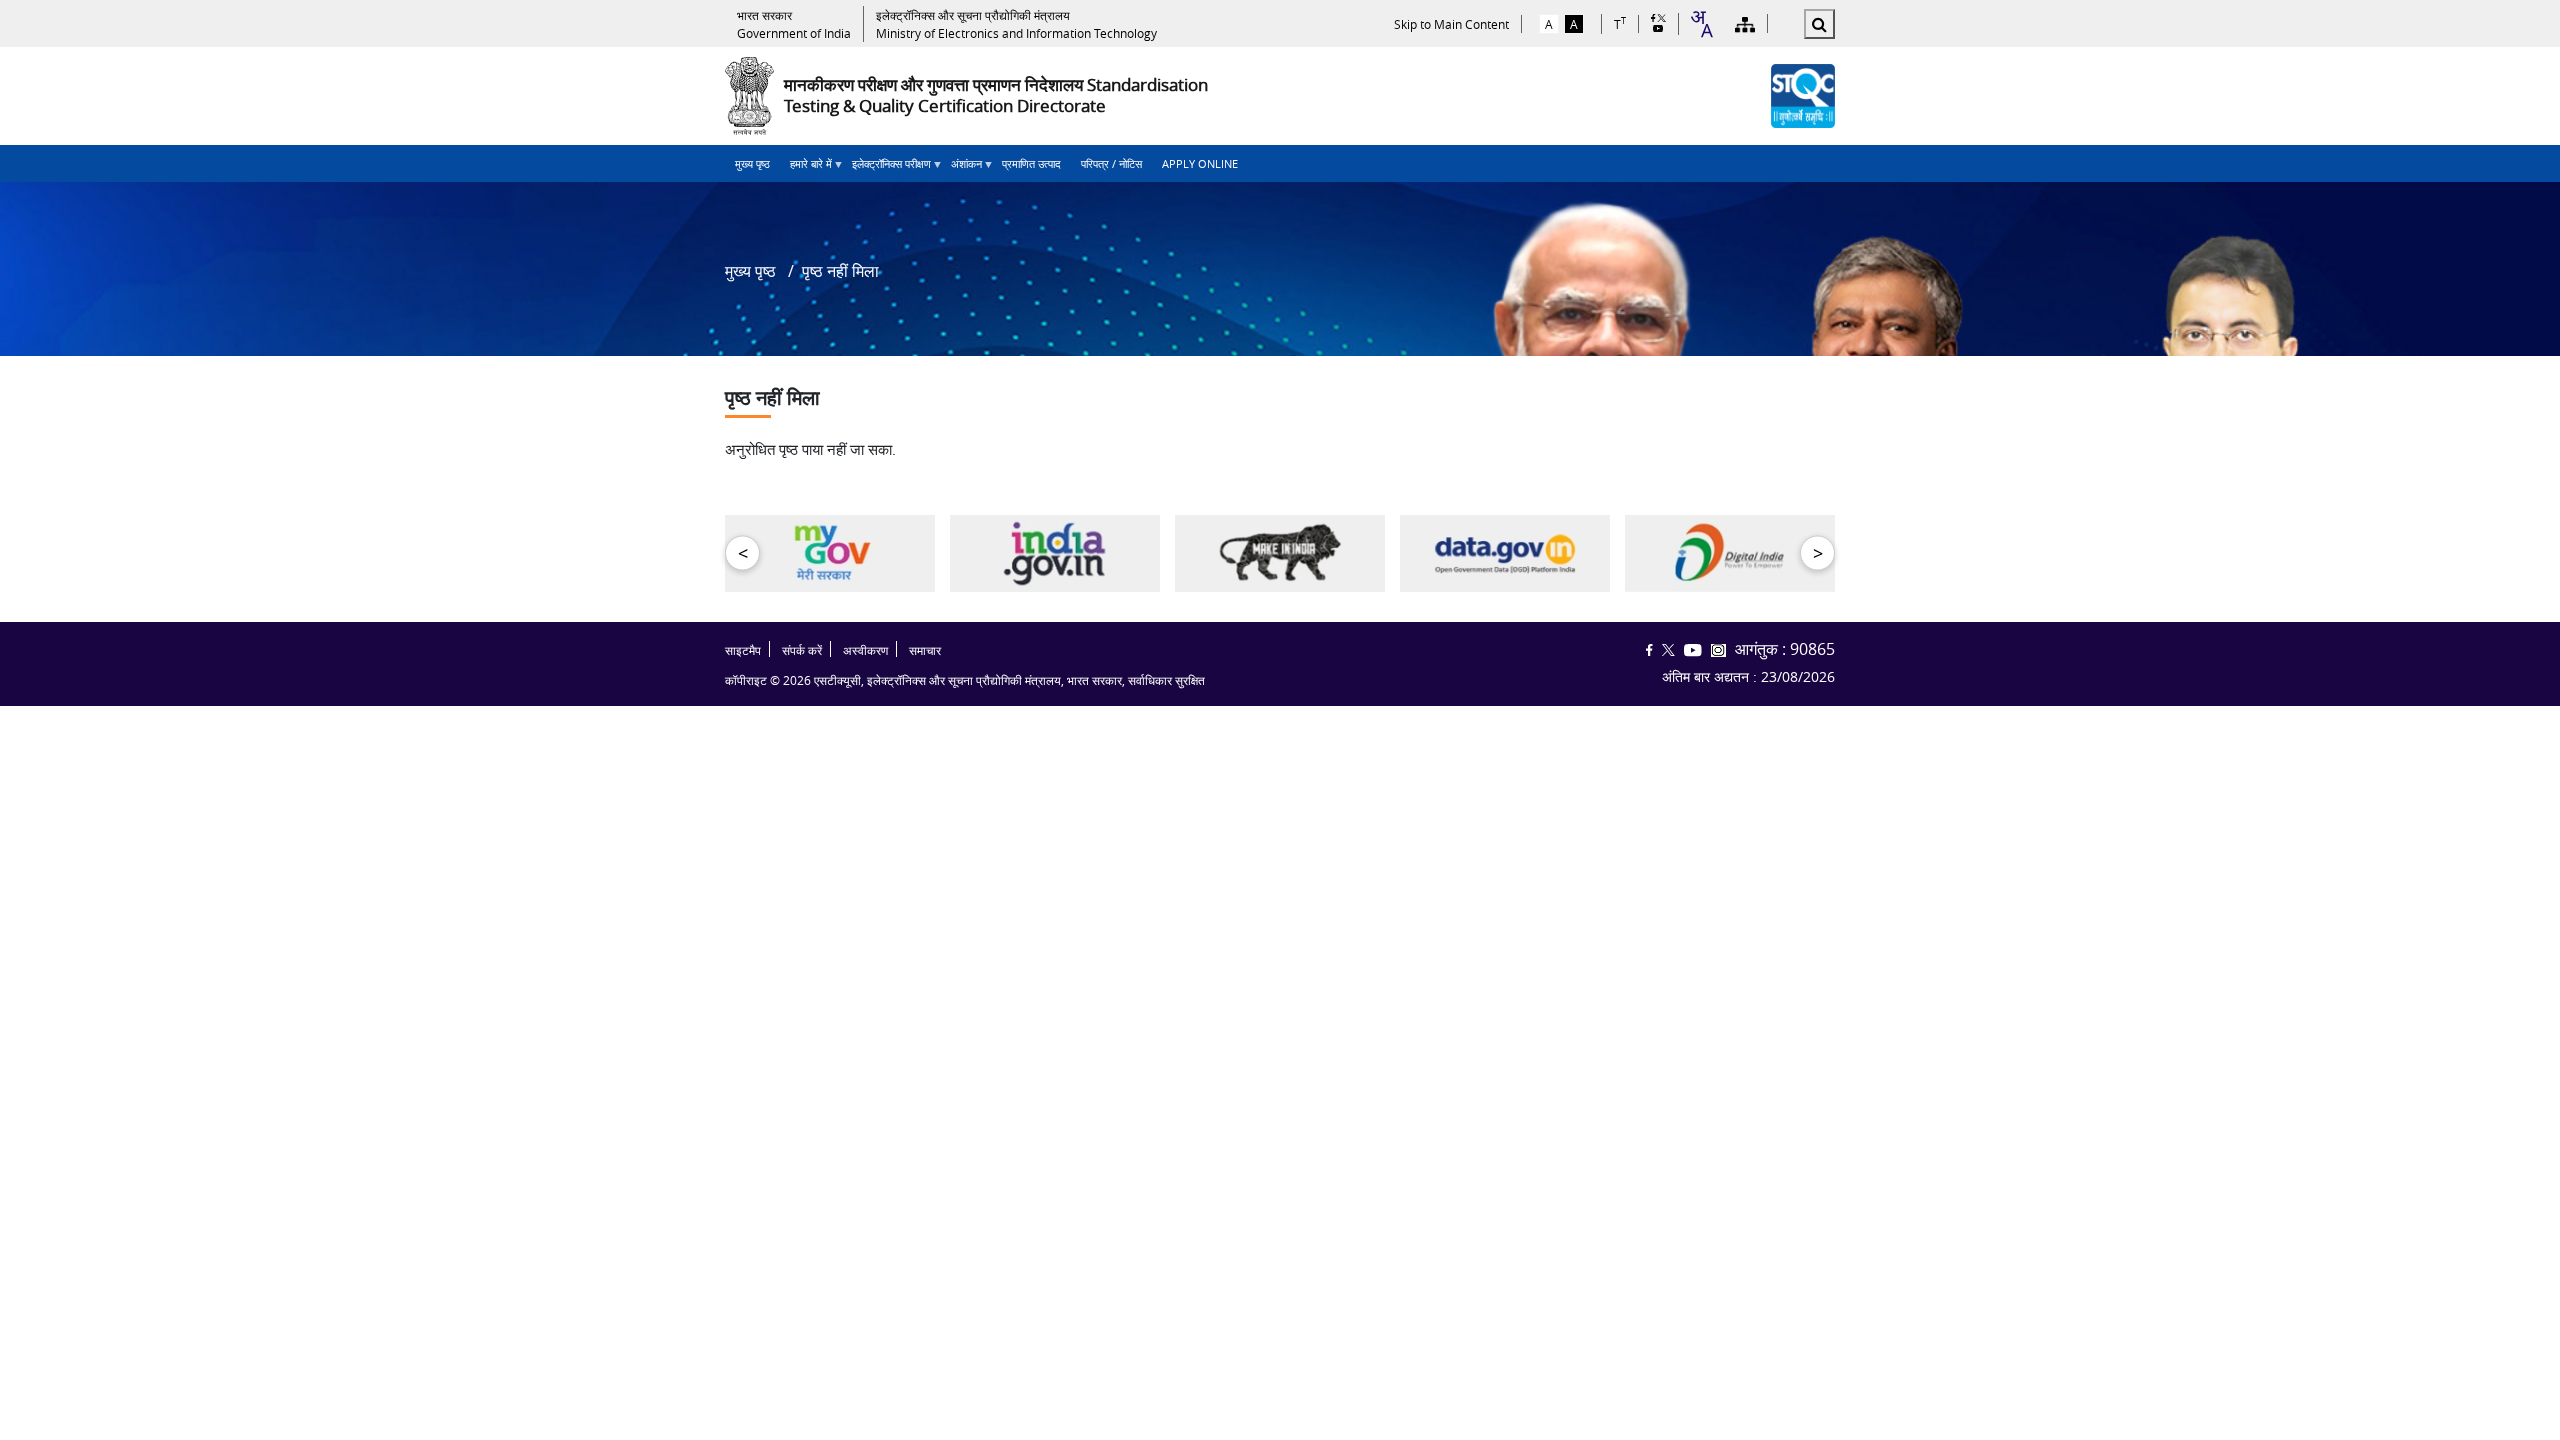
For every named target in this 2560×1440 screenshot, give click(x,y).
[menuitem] (752, 163)
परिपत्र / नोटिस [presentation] (1111, 163)
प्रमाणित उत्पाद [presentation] (1031, 163)
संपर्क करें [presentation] (802, 650)
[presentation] (794, 24)
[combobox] (1701, 24)
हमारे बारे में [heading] (806, 169)
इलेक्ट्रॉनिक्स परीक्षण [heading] (886, 169)
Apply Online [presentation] (1200, 163)
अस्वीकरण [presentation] (865, 650)
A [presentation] (1549, 24)
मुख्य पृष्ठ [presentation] (752, 163)
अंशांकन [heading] (961, 169)
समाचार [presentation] (925, 650)
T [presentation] (1620, 23)
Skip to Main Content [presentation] (1451, 24)
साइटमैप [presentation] (743, 650)
